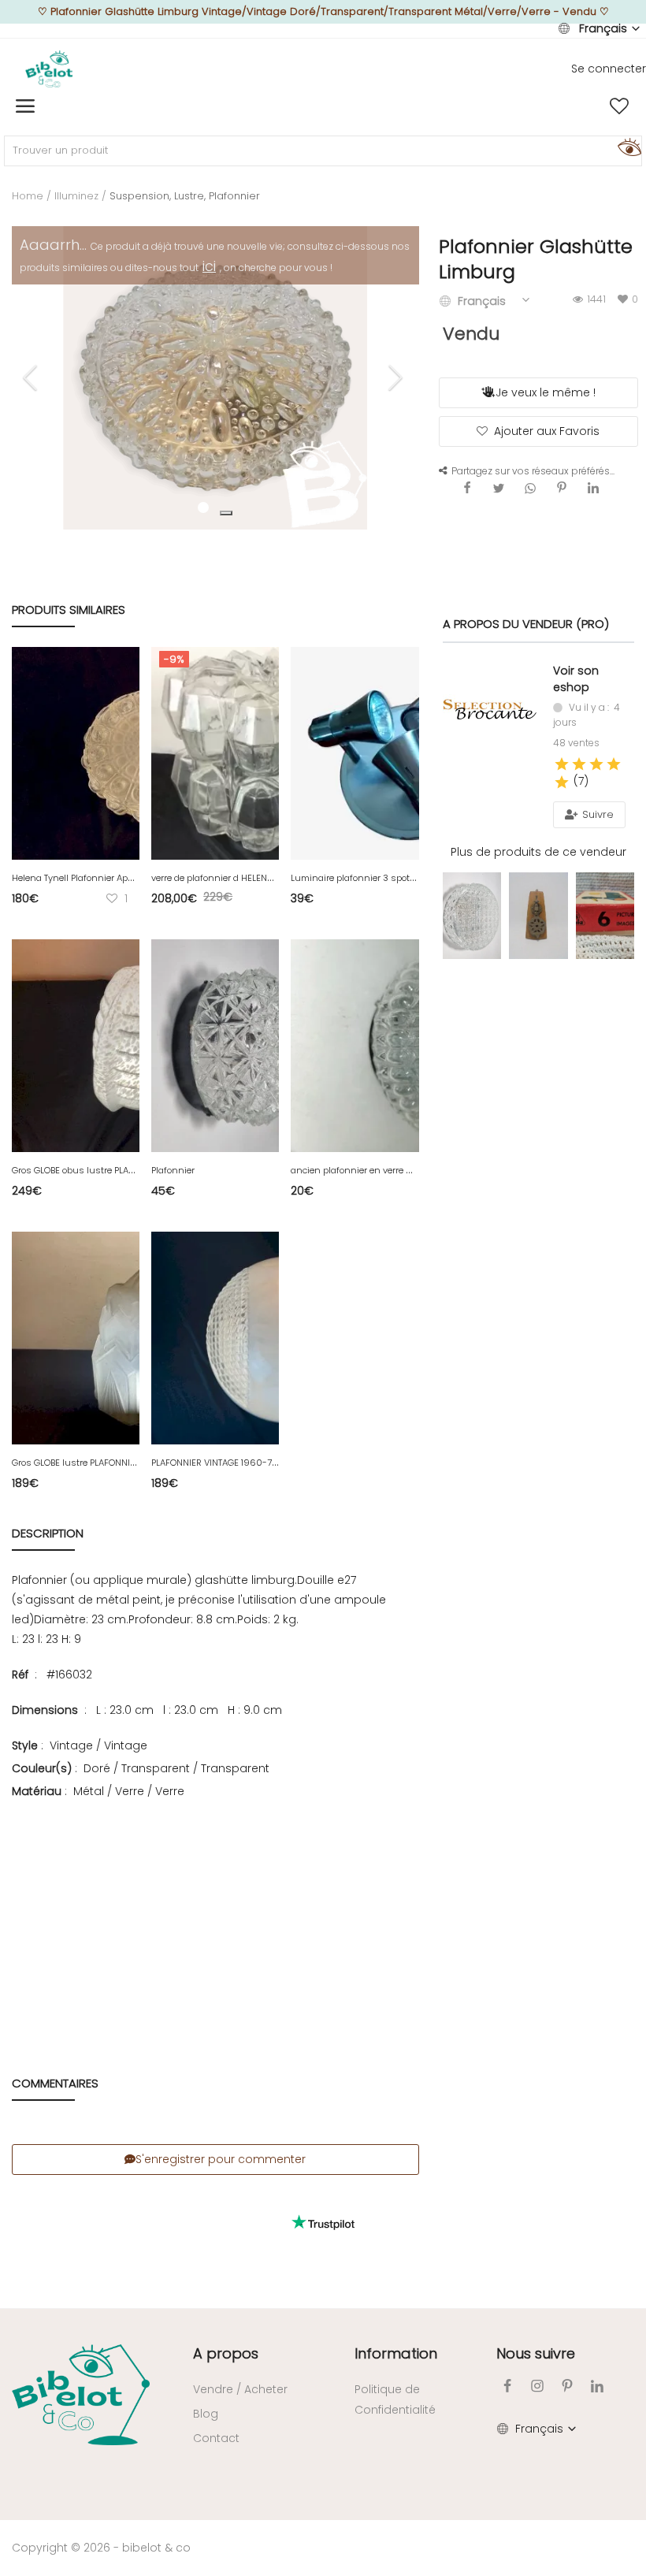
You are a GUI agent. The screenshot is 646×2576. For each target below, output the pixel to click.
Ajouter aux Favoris (547, 431)
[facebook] (507, 2386)
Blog (206, 2414)
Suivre (596, 814)
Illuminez (76, 196)
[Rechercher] (627, 147)
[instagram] (537, 2386)
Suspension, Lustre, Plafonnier (185, 196)
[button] (226, 513)
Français (603, 28)
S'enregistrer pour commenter (221, 2159)
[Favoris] (619, 106)
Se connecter (609, 69)
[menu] (25, 106)
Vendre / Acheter (240, 2389)
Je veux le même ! (546, 392)
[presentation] (32, 377)
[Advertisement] (215, 1915)
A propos (226, 2353)
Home (28, 196)
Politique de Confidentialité (395, 2399)
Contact (216, 2438)
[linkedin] (597, 2386)
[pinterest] (567, 2386)
